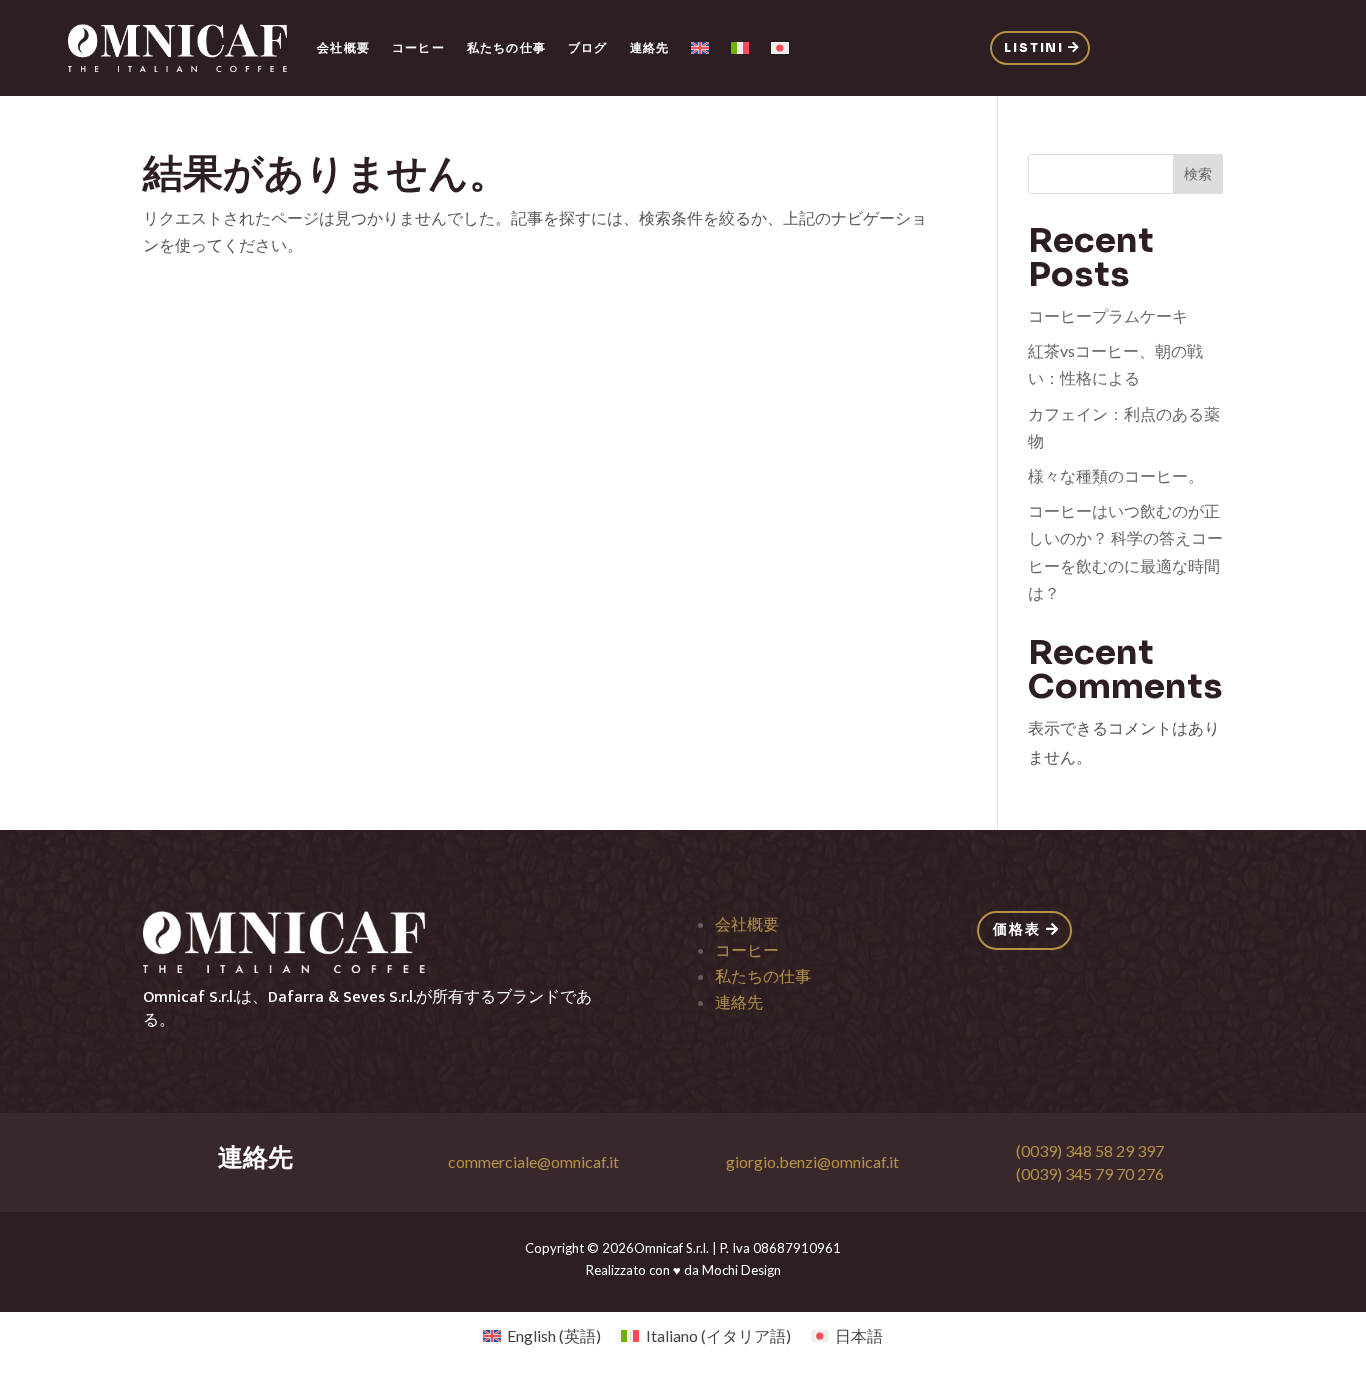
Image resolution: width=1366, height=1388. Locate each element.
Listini (1034, 47)
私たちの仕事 (506, 47)
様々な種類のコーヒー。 (1116, 475)
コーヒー (418, 47)
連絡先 (650, 47)
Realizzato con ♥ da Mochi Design (683, 1270)
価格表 (1017, 929)
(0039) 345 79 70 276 (1090, 1173)
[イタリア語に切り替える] (740, 48)
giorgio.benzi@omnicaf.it (812, 1161)
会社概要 (343, 47)
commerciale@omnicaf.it (533, 1161)
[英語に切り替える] (700, 48)
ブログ (588, 47)
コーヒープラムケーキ (1108, 315)
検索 (1198, 173)
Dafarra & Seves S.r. (338, 997)
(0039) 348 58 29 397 (1090, 1150)
